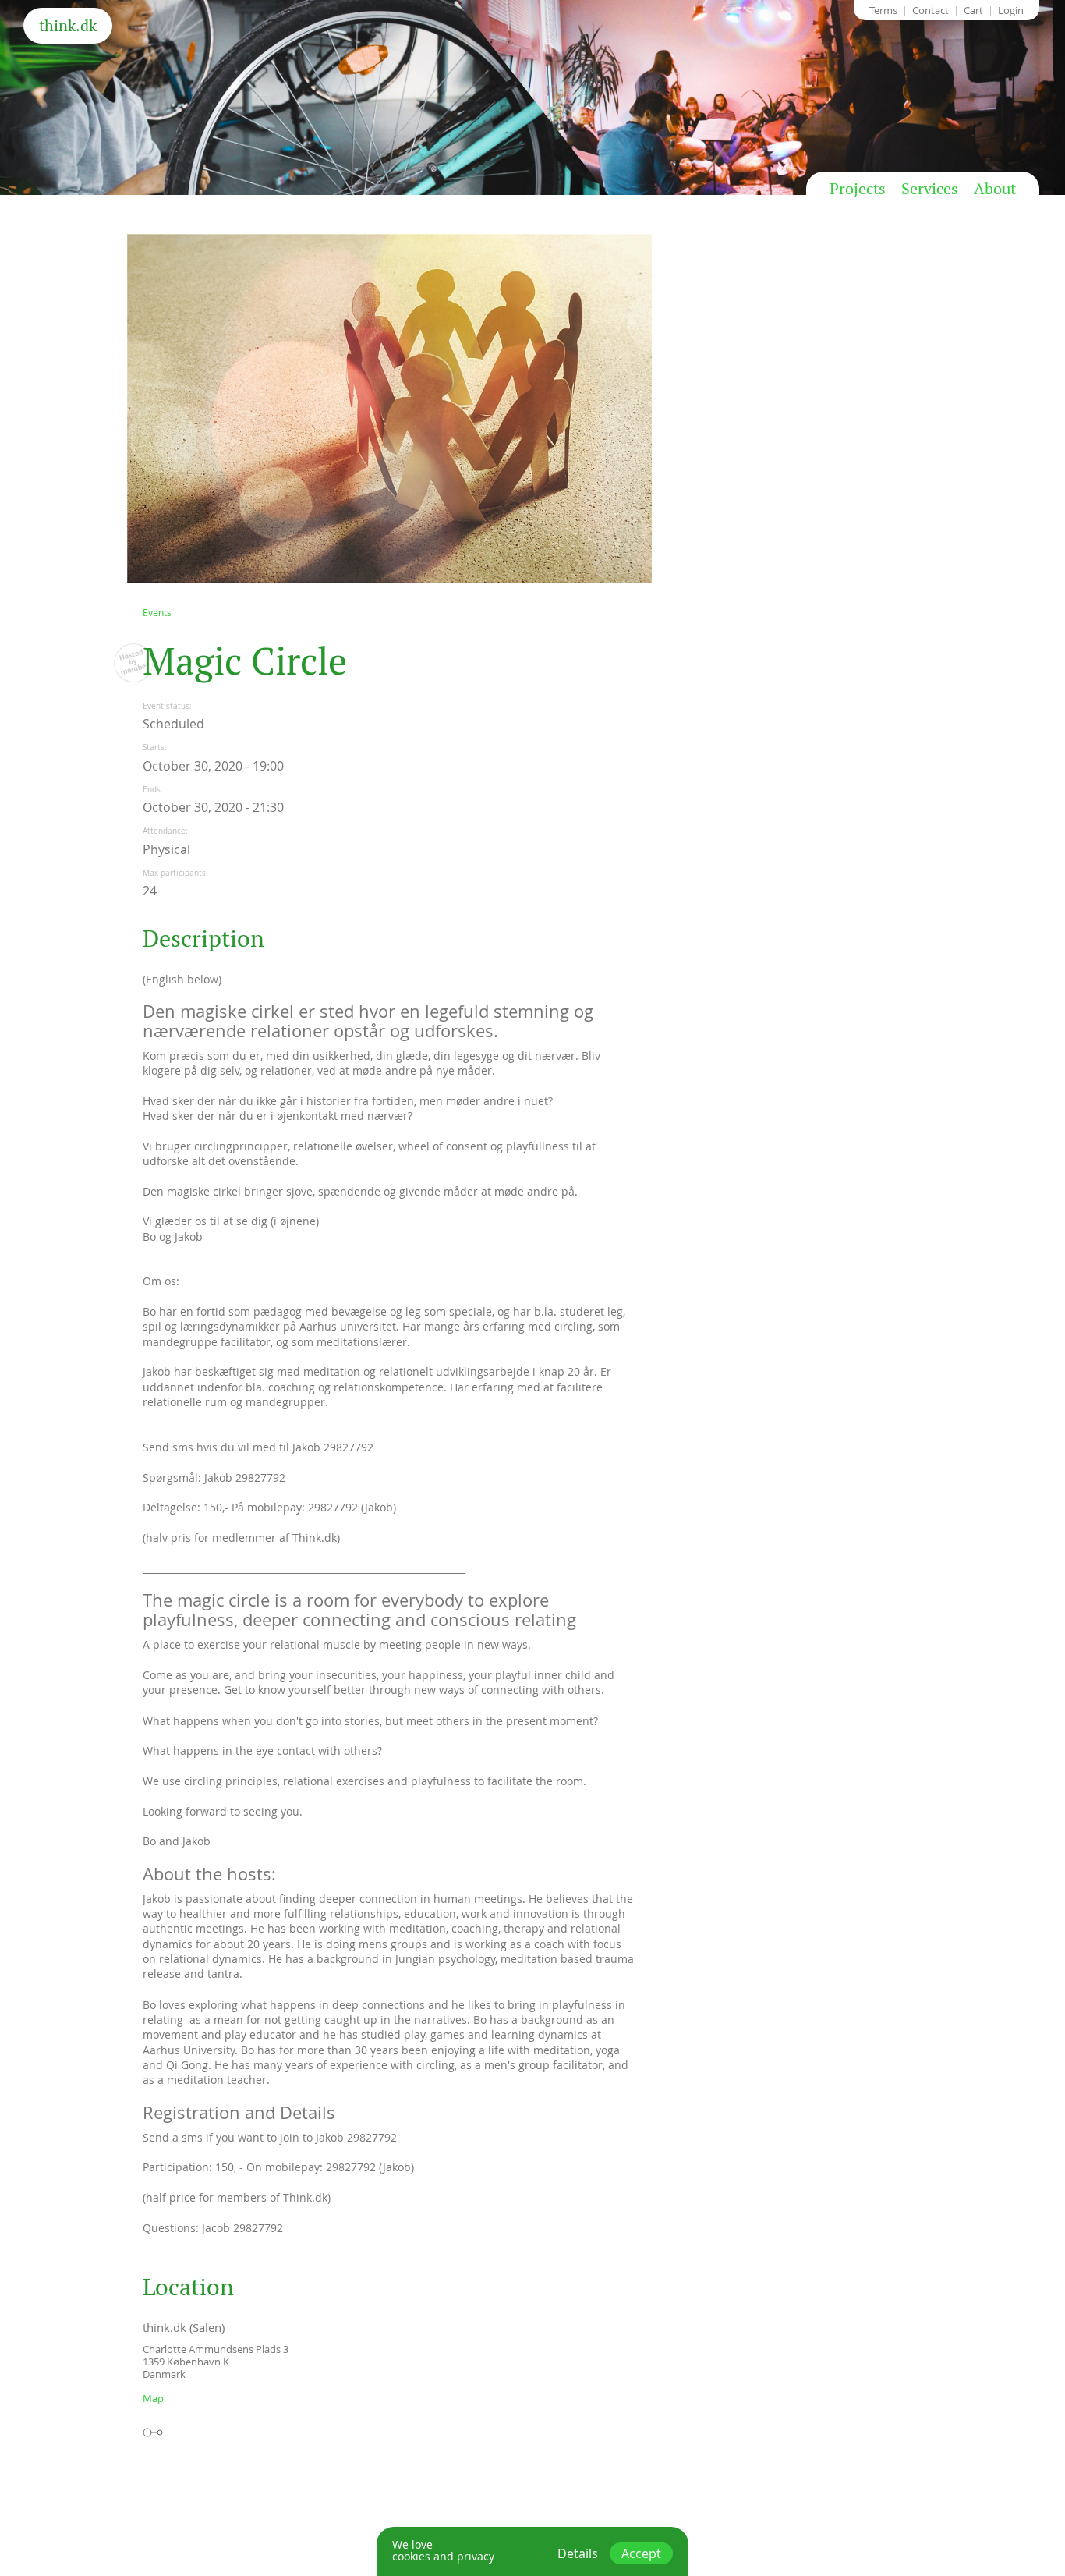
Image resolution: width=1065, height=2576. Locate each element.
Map (153, 2398)
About (995, 189)
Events (157, 612)
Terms (883, 10)
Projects (858, 189)
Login (1011, 10)
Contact (931, 10)
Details (578, 2553)
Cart (973, 10)
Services (930, 189)
